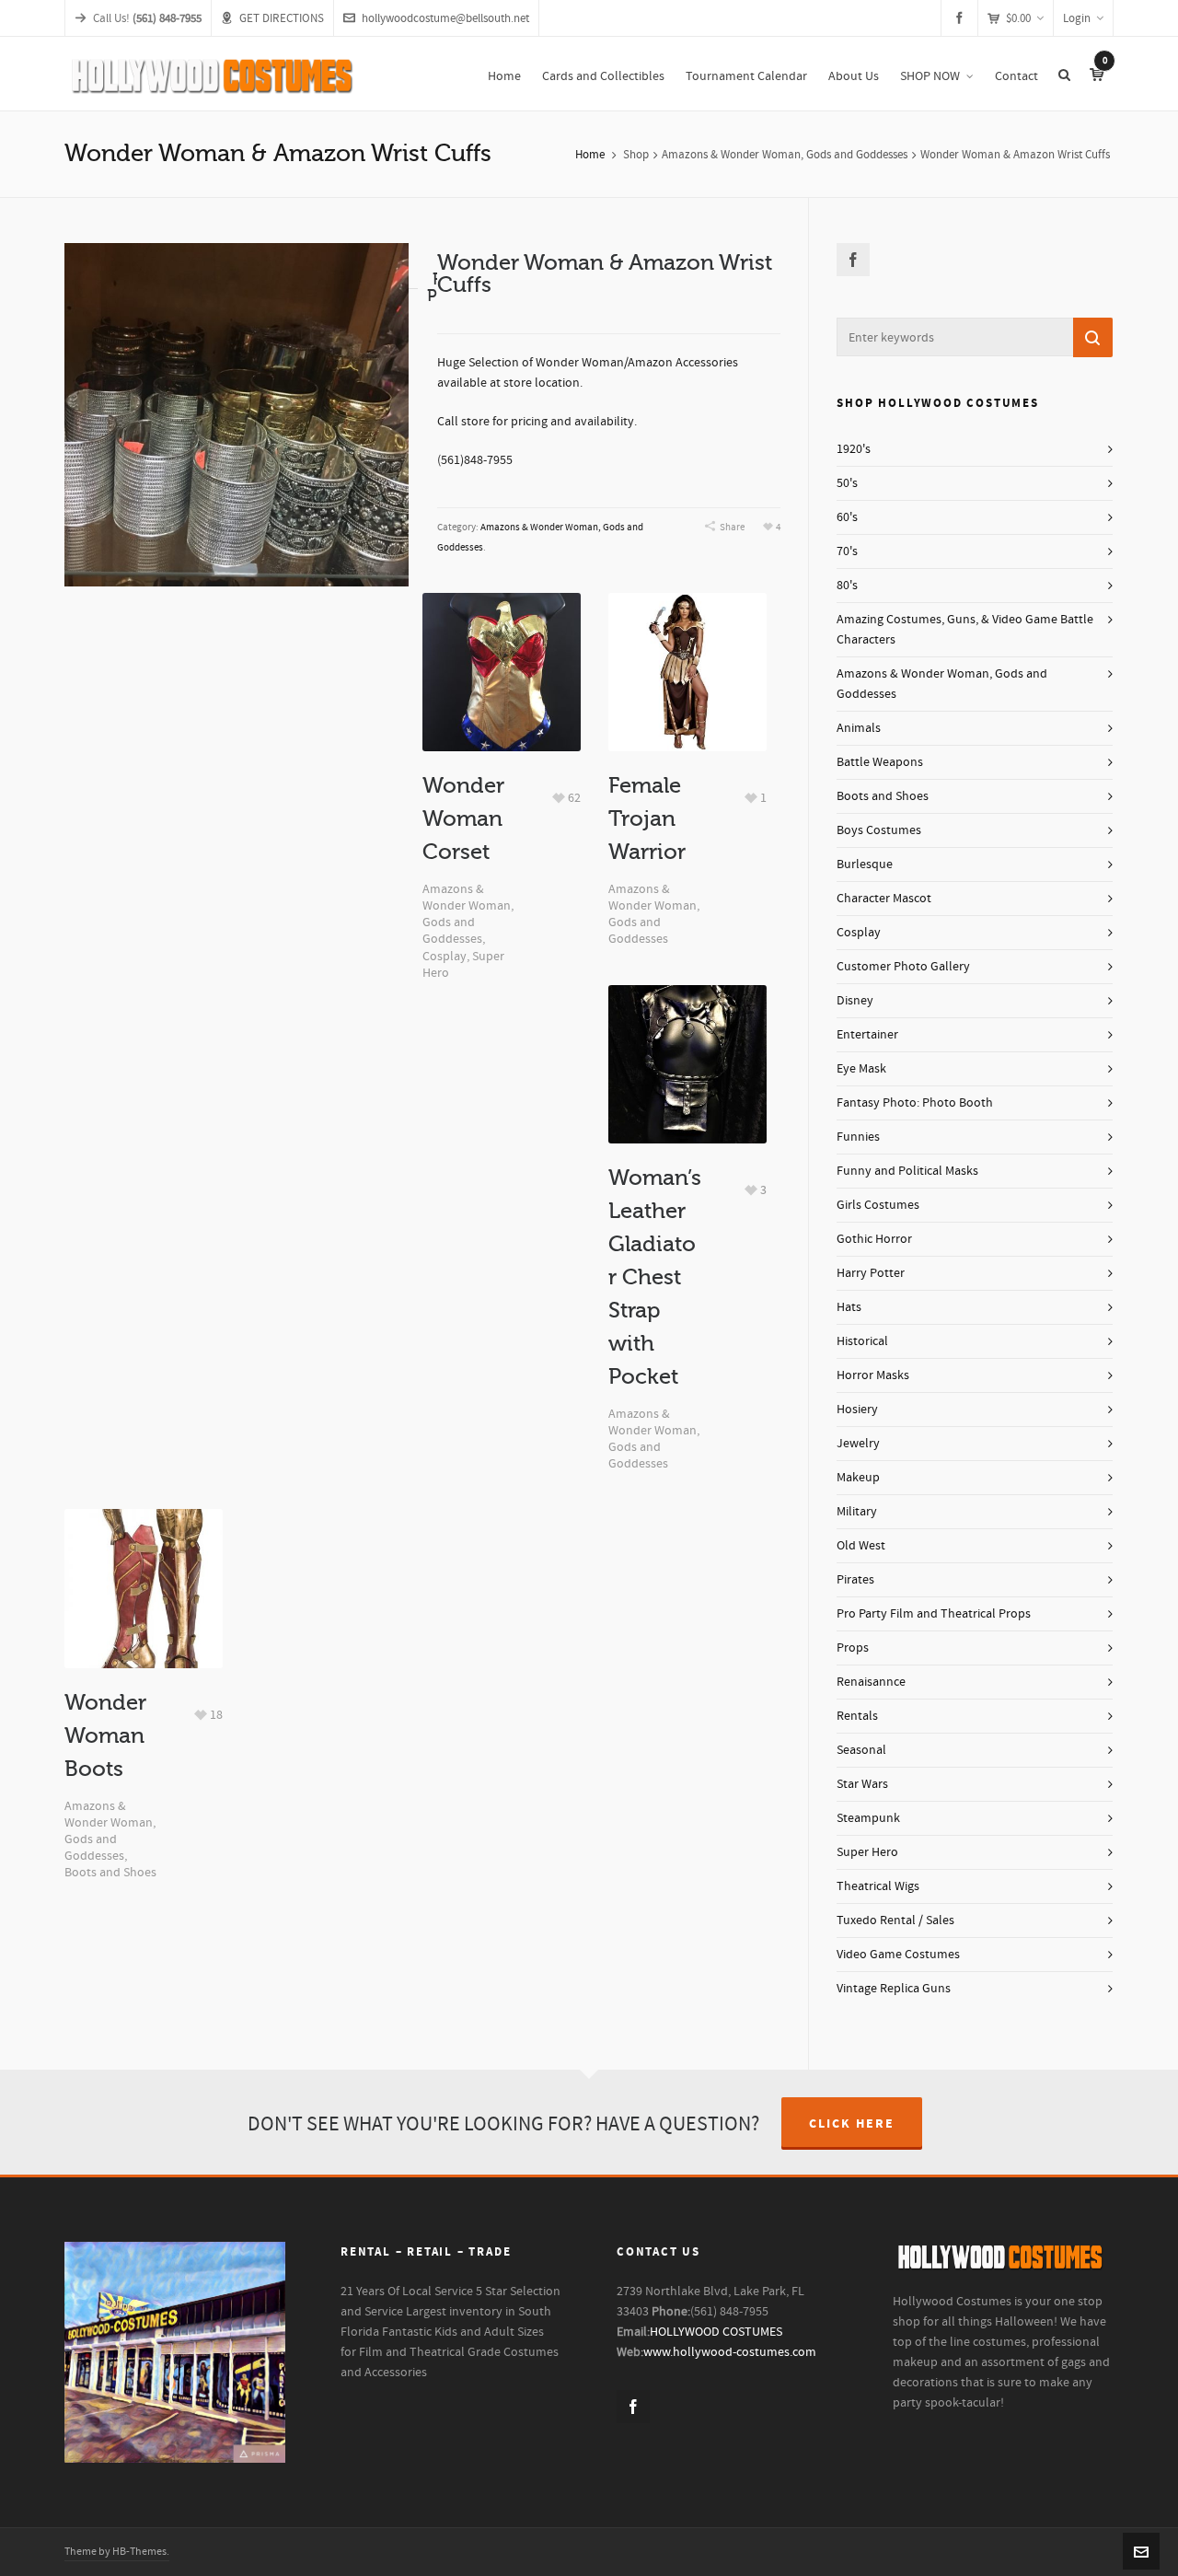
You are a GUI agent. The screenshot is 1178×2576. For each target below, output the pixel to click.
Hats (849, 1307)
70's (847, 551)
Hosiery (857, 1410)
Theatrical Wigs (878, 1886)
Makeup (858, 1478)
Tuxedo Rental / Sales (895, 1920)
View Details (501, 642)
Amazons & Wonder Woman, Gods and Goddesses (785, 155)
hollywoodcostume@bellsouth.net (445, 18)
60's (847, 517)
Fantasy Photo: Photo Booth (915, 1103)
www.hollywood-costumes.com (730, 2352)
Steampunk (868, 1818)
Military (857, 1512)
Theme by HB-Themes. (117, 2552)
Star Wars (862, 1784)
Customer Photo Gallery (903, 967)
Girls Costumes (878, 1205)
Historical (862, 1341)
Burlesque (865, 864)
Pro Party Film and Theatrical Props (934, 1614)
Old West (861, 1546)
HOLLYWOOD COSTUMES (716, 2332)
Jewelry (858, 1444)
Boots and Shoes (110, 1873)
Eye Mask (861, 1069)
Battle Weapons (880, 762)
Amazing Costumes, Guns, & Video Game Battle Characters (965, 630)
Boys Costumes (879, 830)
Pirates (855, 1580)
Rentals (857, 1716)
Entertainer (867, 1035)
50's (847, 483)
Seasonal (861, 1750)
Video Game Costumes (898, 1955)
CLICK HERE (852, 2124)
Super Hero (867, 1852)
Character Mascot (884, 899)
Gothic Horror (874, 1239)
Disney (855, 1001)
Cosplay (445, 957)
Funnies (858, 1137)
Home (590, 155)
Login (1077, 18)
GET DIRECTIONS (282, 18)
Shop (636, 155)
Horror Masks (873, 1375)
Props (853, 1648)
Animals (859, 728)
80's (847, 586)
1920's (854, 449)
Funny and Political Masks (907, 1171)
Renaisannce (871, 1682)
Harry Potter (871, 1273)
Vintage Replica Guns (894, 1989)
